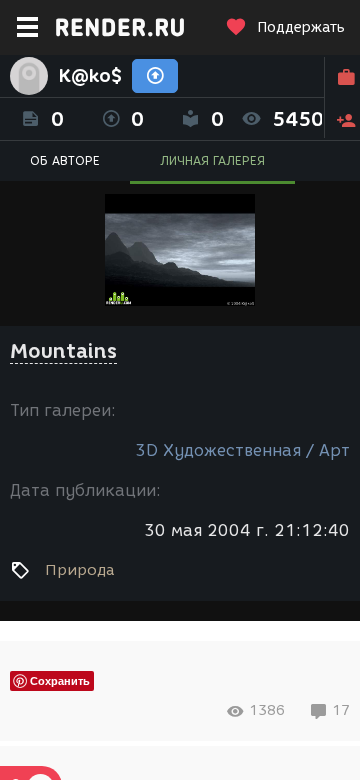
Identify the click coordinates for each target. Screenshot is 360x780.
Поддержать (301, 27)
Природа (79, 570)
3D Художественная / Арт (242, 450)
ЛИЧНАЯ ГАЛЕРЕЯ (212, 160)
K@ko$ (90, 76)
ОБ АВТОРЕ (65, 160)
